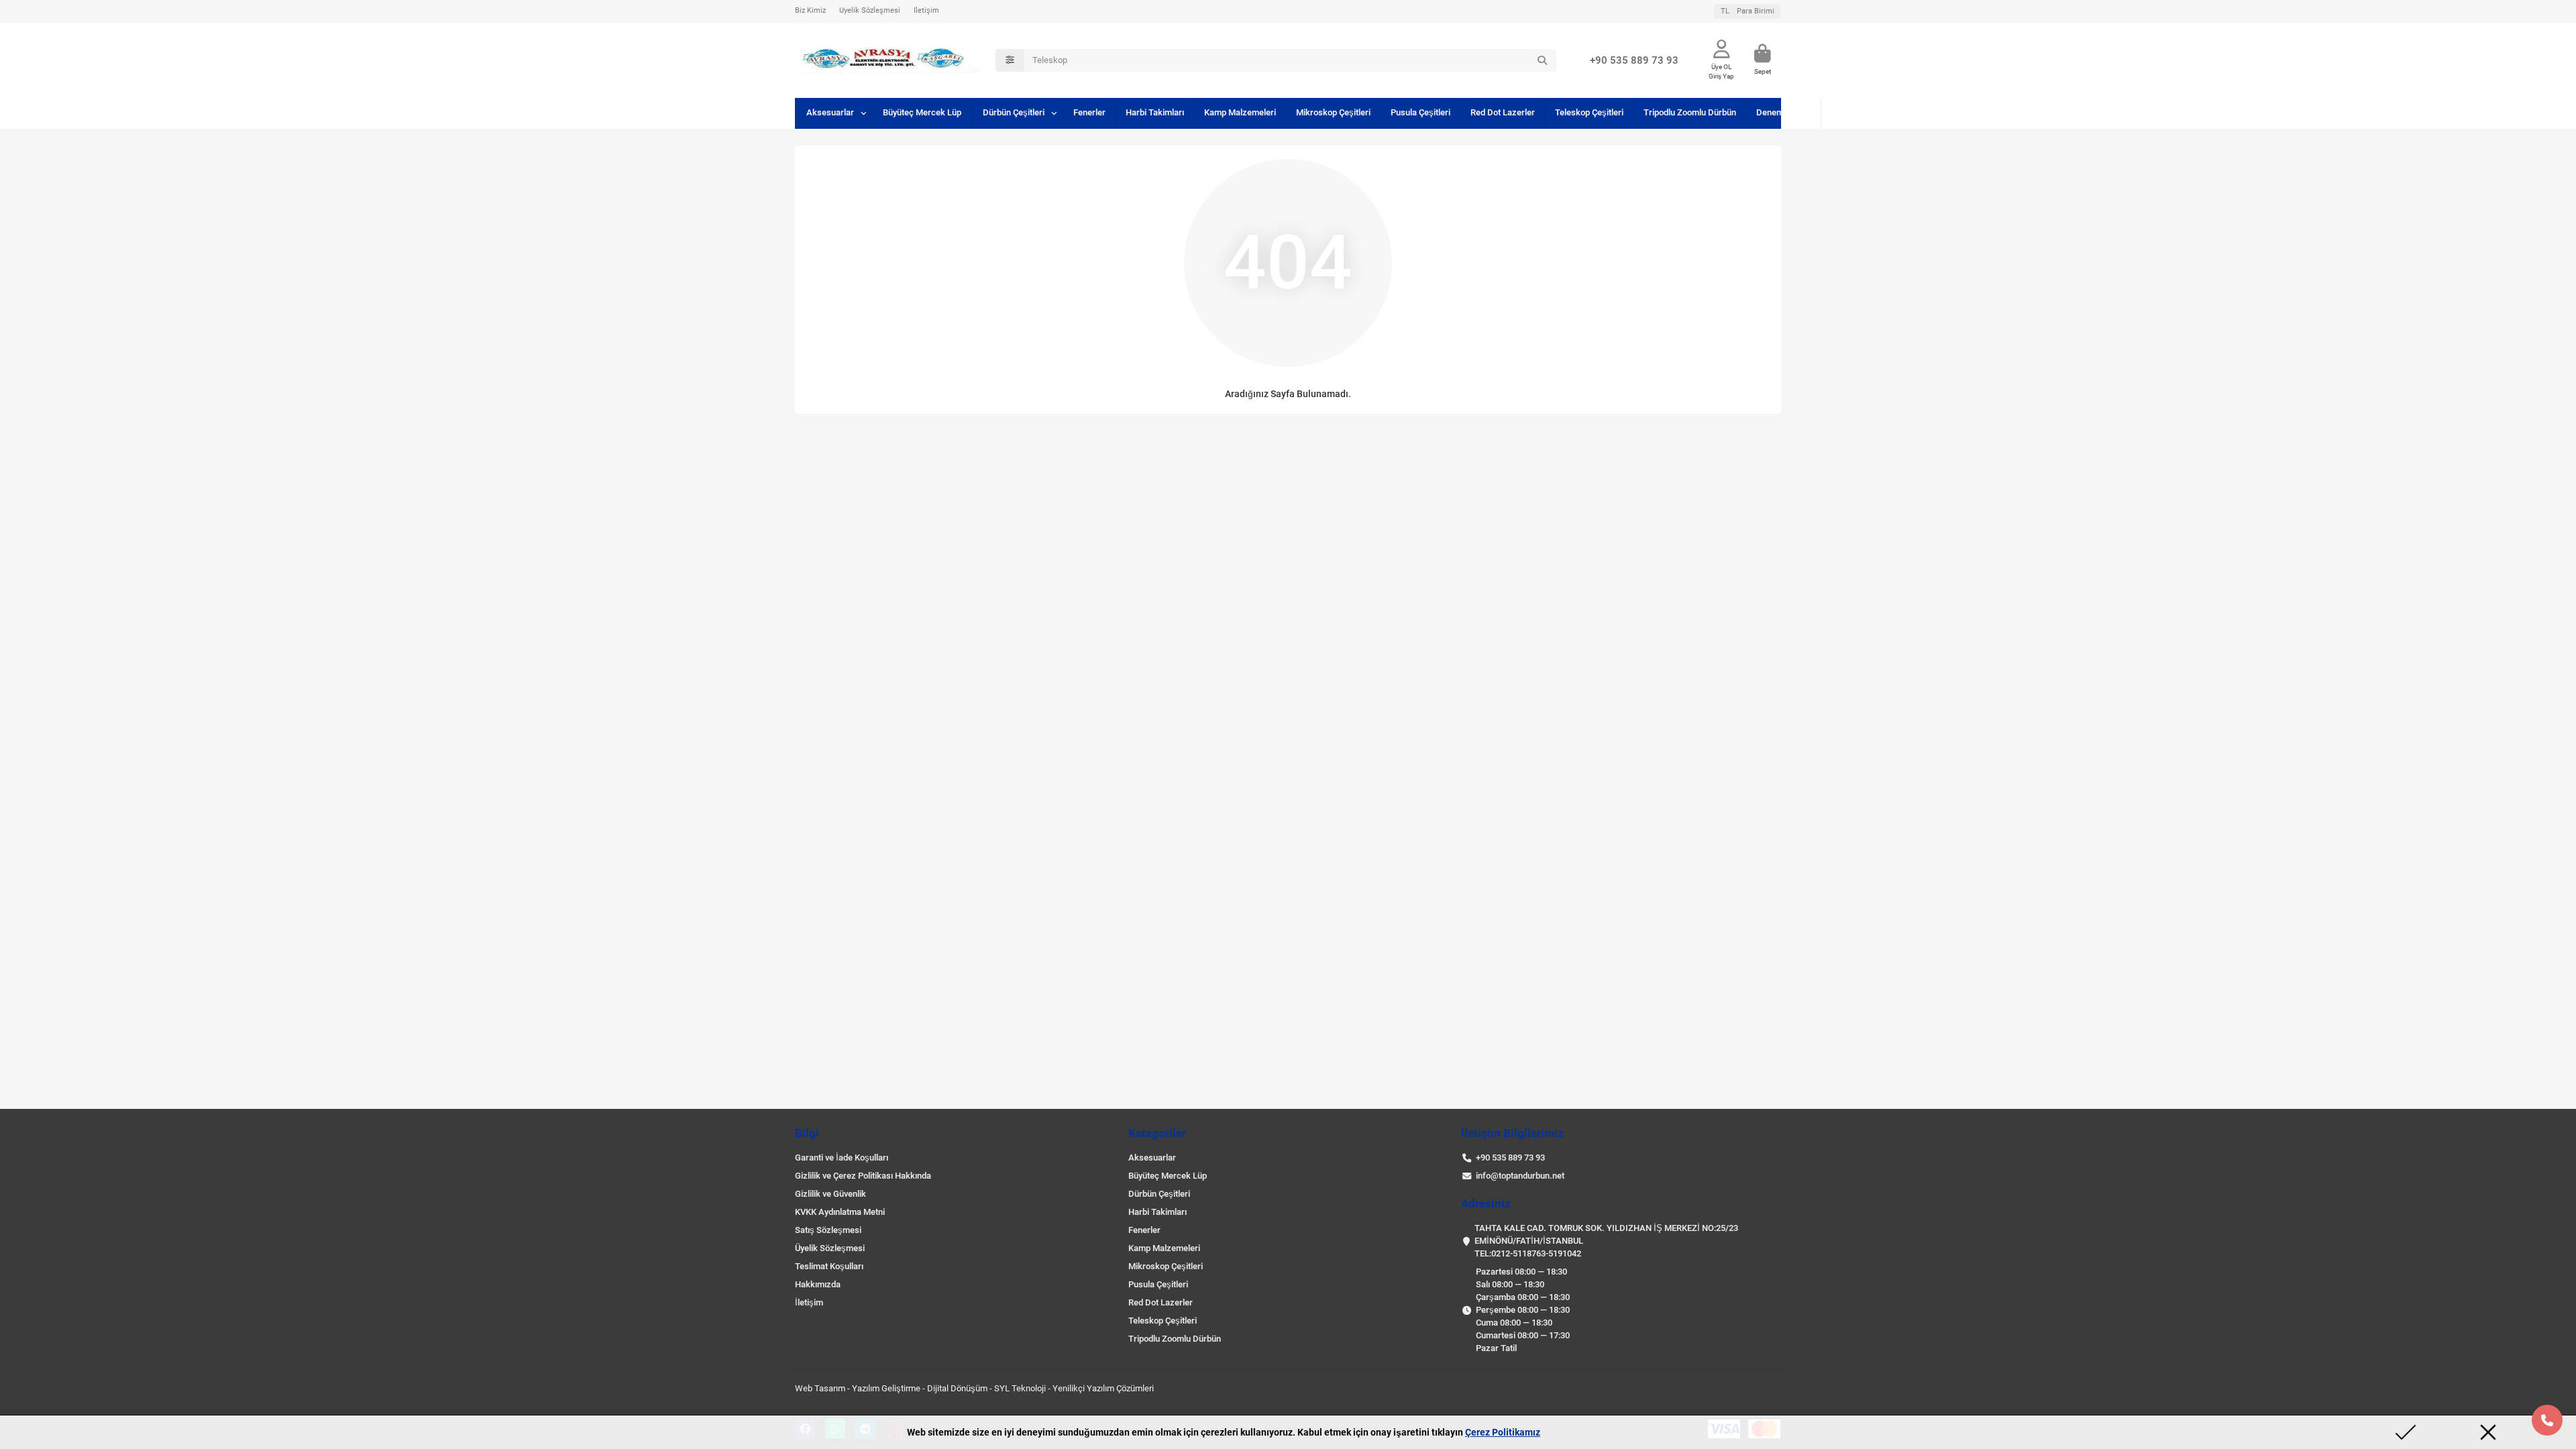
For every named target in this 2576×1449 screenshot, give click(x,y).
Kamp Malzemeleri (1240, 112)
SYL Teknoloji (1020, 1388)
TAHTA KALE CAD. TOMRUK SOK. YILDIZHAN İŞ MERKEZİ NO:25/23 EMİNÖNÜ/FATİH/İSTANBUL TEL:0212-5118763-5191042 (1606, 1241)
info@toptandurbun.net (1520, 1176)
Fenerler (1089, 112)
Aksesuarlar (830, 112)
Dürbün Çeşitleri (1014, 112)
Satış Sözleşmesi (828, 1230)
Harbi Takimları (1155, 112)
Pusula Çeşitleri (1420, 112)
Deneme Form (1783, 112)
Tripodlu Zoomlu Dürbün (1690, 112)
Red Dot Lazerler (1503, 112)
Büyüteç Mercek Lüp (922, 112)
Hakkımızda (818, 1284)
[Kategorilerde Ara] (1010, 60)
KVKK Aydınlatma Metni (840, 1212)
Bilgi (807, 1133)
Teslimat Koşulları (829, 1266)
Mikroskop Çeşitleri (1333, 112)
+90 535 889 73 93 (1634, 60)
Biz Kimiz (810, 10)
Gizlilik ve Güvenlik (830, 1194)
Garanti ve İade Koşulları (842, 1158)
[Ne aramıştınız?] (1542, 60)
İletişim (926, 10)
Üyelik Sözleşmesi (870, 10)
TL (1748, 11)
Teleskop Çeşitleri (1589, 112)
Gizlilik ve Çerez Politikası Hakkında (863, 1176)
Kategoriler (1157, 1133)
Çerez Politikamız (1503, 1432)
